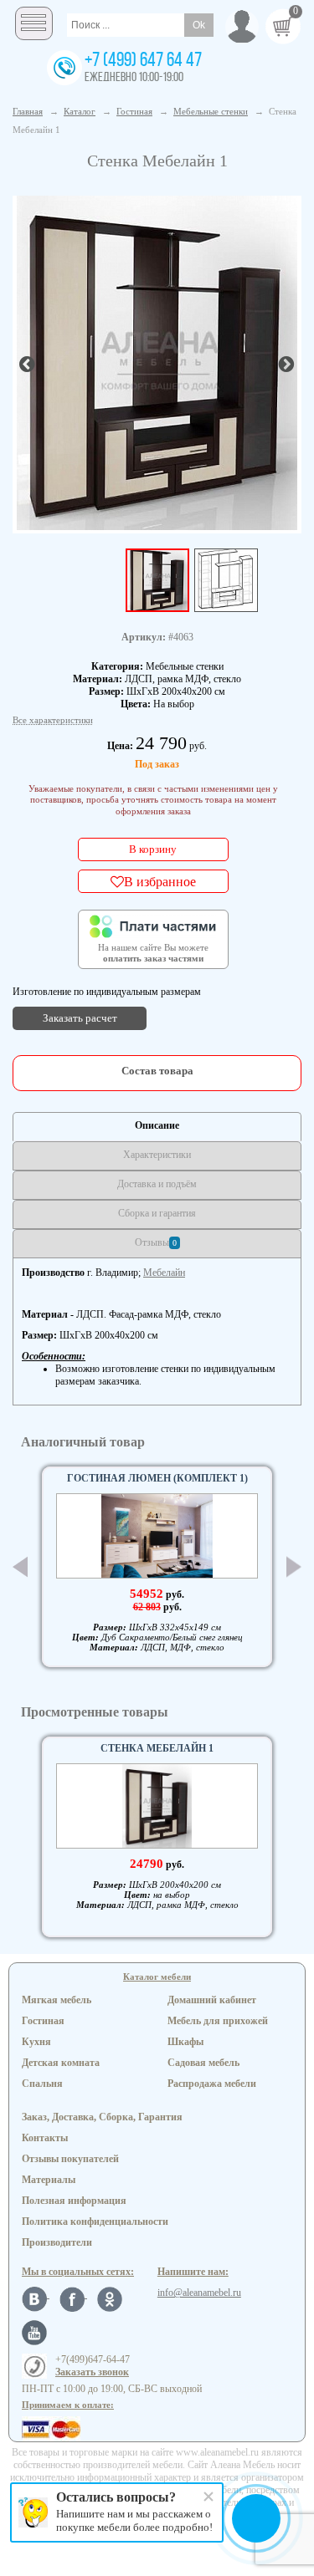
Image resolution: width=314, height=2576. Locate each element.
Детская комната (61, 2063)
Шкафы (185, 2042)
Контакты (45, 2138)
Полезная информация (74, 2201)
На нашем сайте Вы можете (153, 953)
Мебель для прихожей (218, 2021)
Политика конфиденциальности (95, 2221)
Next (294, 1567)
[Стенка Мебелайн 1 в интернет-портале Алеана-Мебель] (157, 363)
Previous (20, 1567)
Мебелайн (164, 1273)
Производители (57, 2242)
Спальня (42, 2084)
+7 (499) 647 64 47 (143, 61)
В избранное (160, 881)
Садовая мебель (203, 2063)
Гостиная (43, 2021)
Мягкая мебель (57, 2000)
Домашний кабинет (212, 2000)
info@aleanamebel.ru (199, 2293)
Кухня (36, 2042)
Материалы (49, 2180)
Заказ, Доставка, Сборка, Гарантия (102, 2117)
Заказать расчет (80, 1018)
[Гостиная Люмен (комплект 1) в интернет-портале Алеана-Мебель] (157, 1536)
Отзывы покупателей (70, 2159)
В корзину (153, 849)
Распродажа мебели (212, 2084)
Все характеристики (53, 720)
